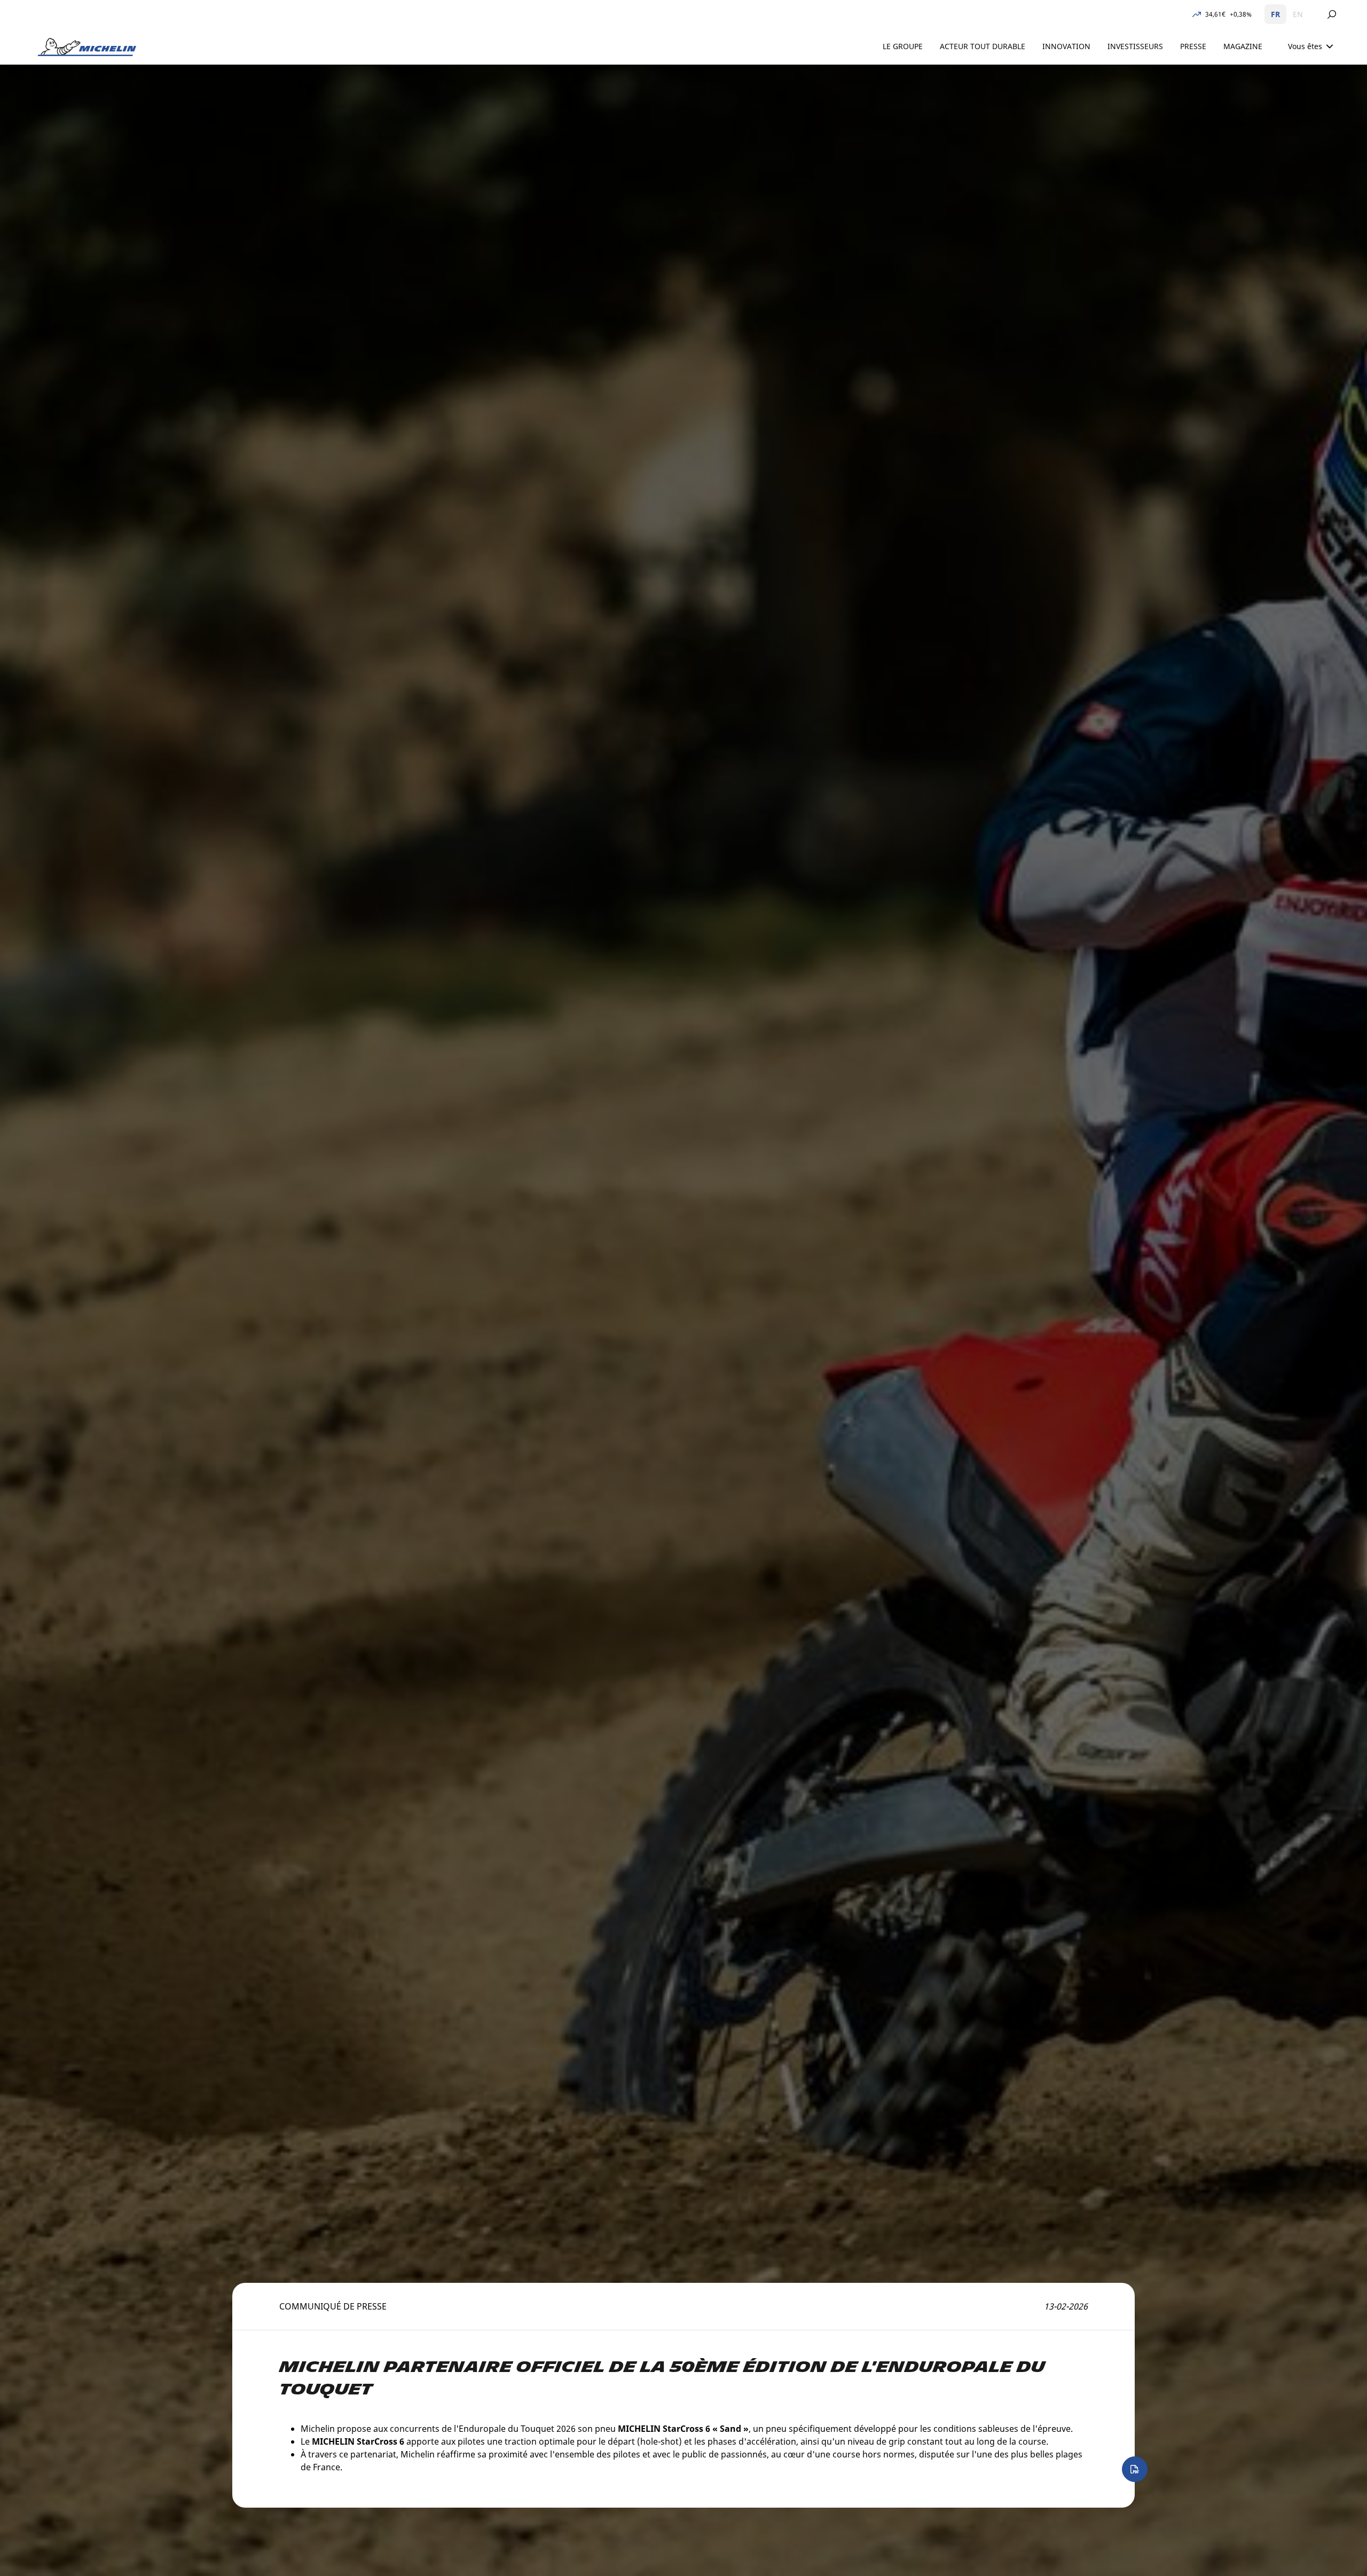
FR (1275, 14)
